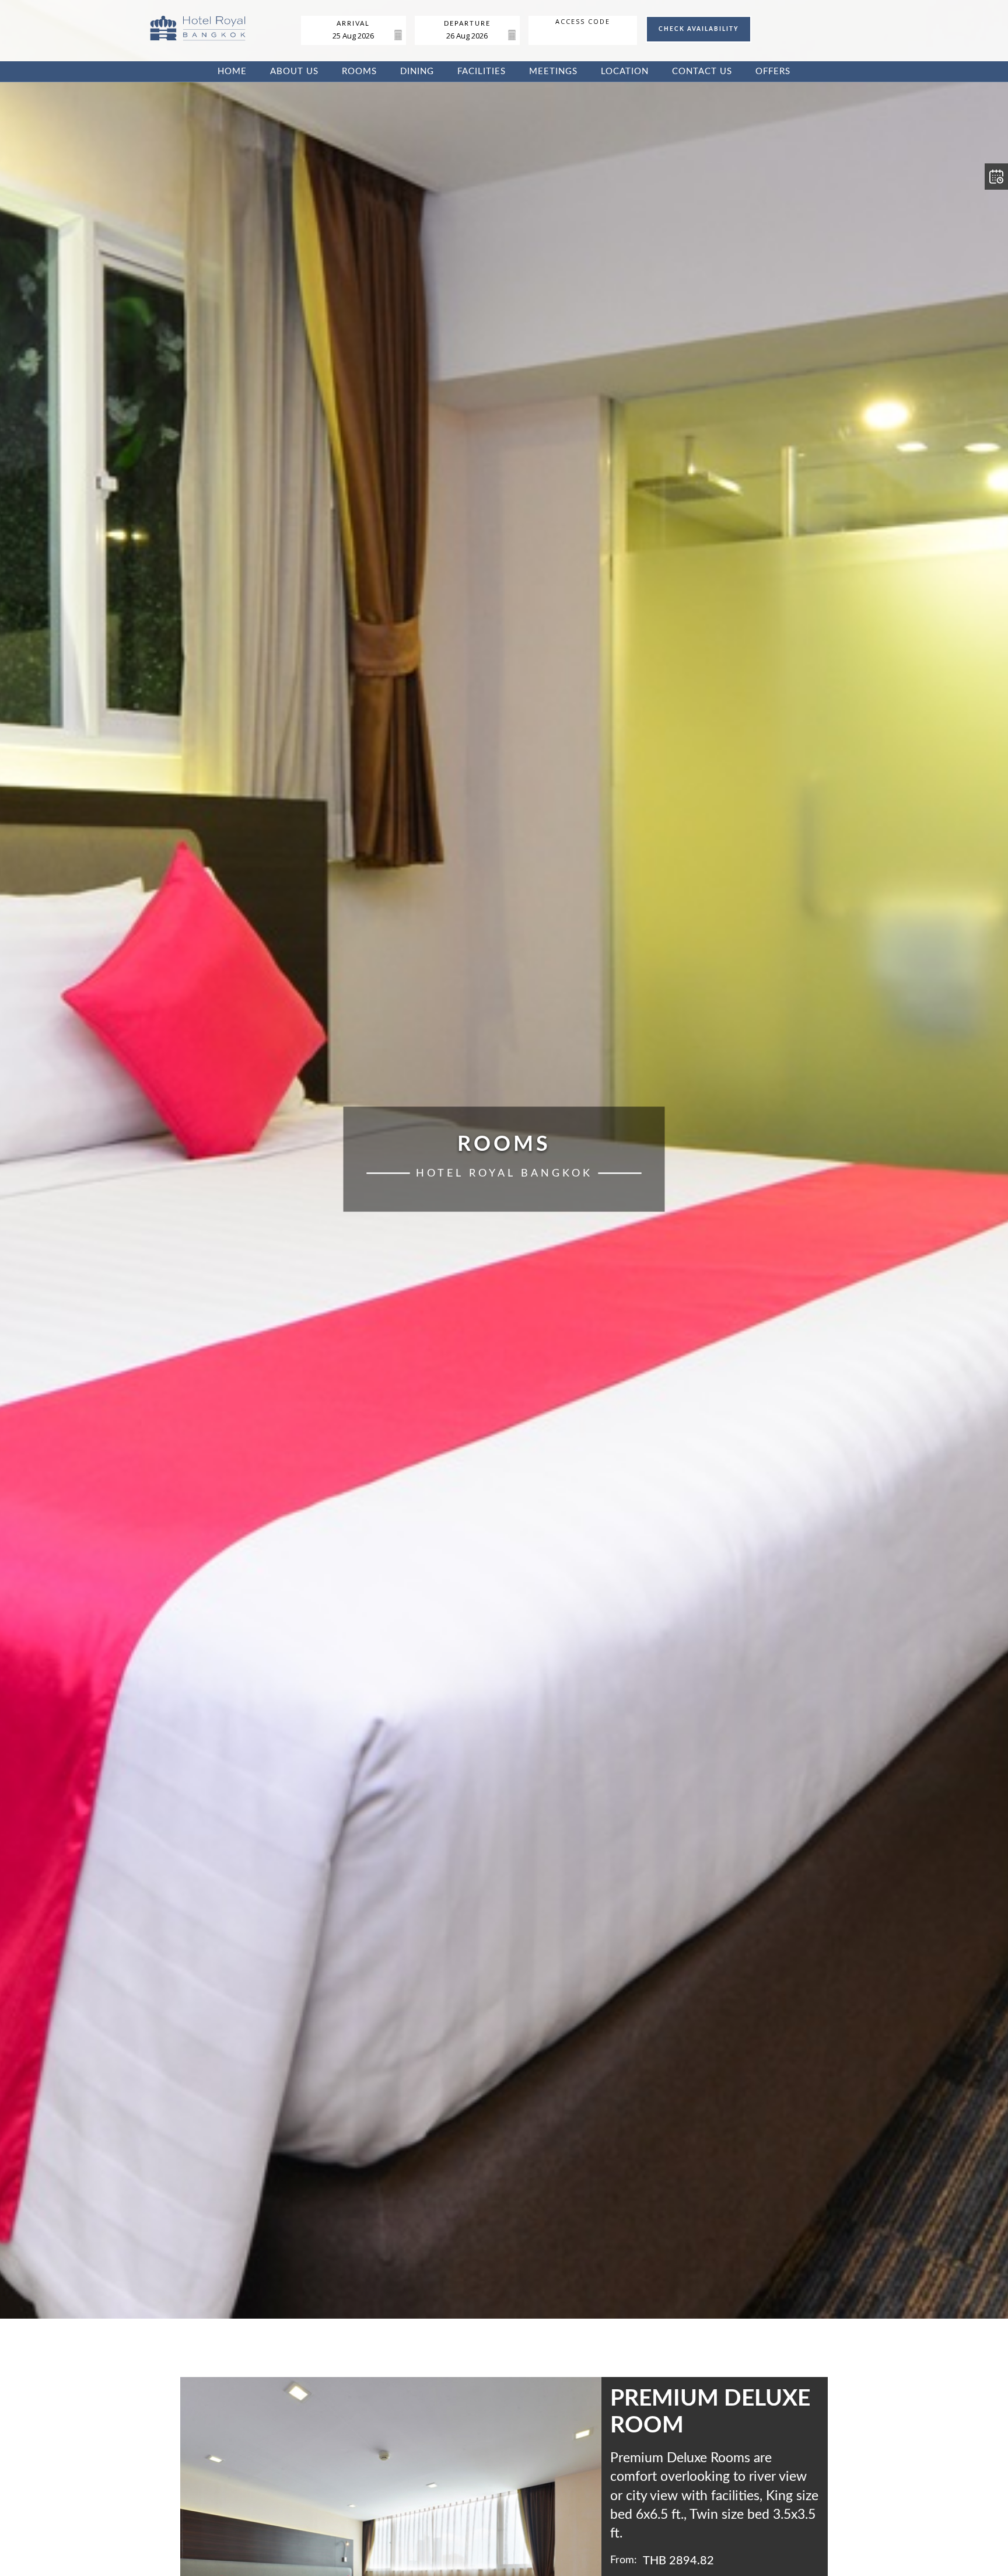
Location (625, 71)
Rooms (359, 71)
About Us (294, 71)
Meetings (553, 71)
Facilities (482, 71)
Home (232, 71)
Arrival (353, 24)
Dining (417, 71)
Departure (467, 24)
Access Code (583, 22)
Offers (773, 71)
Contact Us (702, 71)
